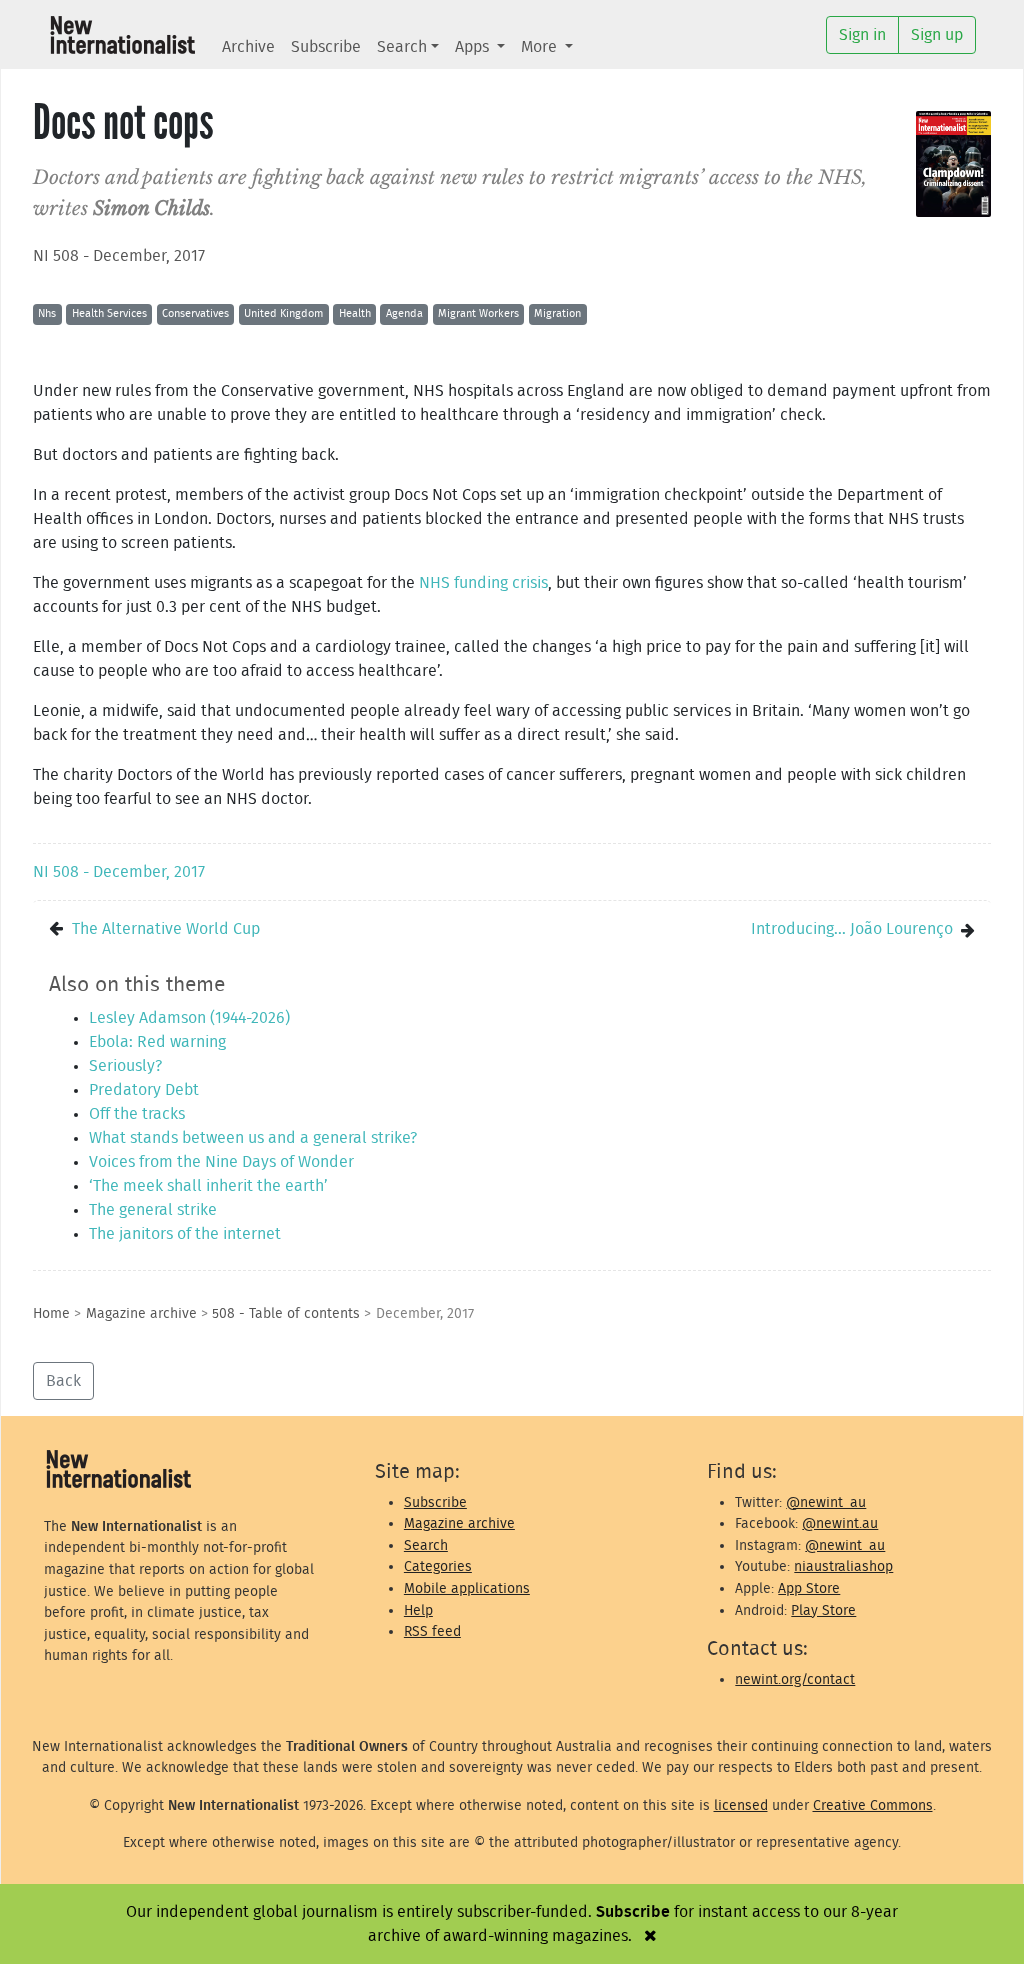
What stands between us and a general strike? (253, 1138)
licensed (741, 1805)
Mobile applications (467, 1588)
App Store (809, 1588)
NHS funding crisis (481, 583)
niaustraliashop (843, 1566)
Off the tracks (137, 1114)
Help (418, 1610)
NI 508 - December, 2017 (119, 256)
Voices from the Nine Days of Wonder (221, 1162)
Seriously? (125, 1066)
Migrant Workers (478, 313)
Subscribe (326, 47)
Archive (248, 47)
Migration (557, 313)
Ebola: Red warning (157, 1042)
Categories (438, 1566)
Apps (474, 47)
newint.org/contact (795, 1679)
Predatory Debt (144, 1090)
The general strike (153, 1210)
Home (51, 1313)
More (541, 47)
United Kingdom (283, 313)
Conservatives (195, 313)
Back (63, 1381)
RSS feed (432, 1631)
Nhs (47, 313)
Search (402, 47)
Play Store (823, 1610)
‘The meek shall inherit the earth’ (208, 1186)
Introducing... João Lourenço (852, 929)
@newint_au (826, 1502)
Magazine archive (141, 1313)
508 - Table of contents (286, 1313)
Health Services (109, 313)
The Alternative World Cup (166, 929)
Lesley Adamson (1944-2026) (189, 1018)
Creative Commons (873, 1805)
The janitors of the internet (185, 1234)
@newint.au (840, 1523)
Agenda (404, 313)
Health (355, 313)
